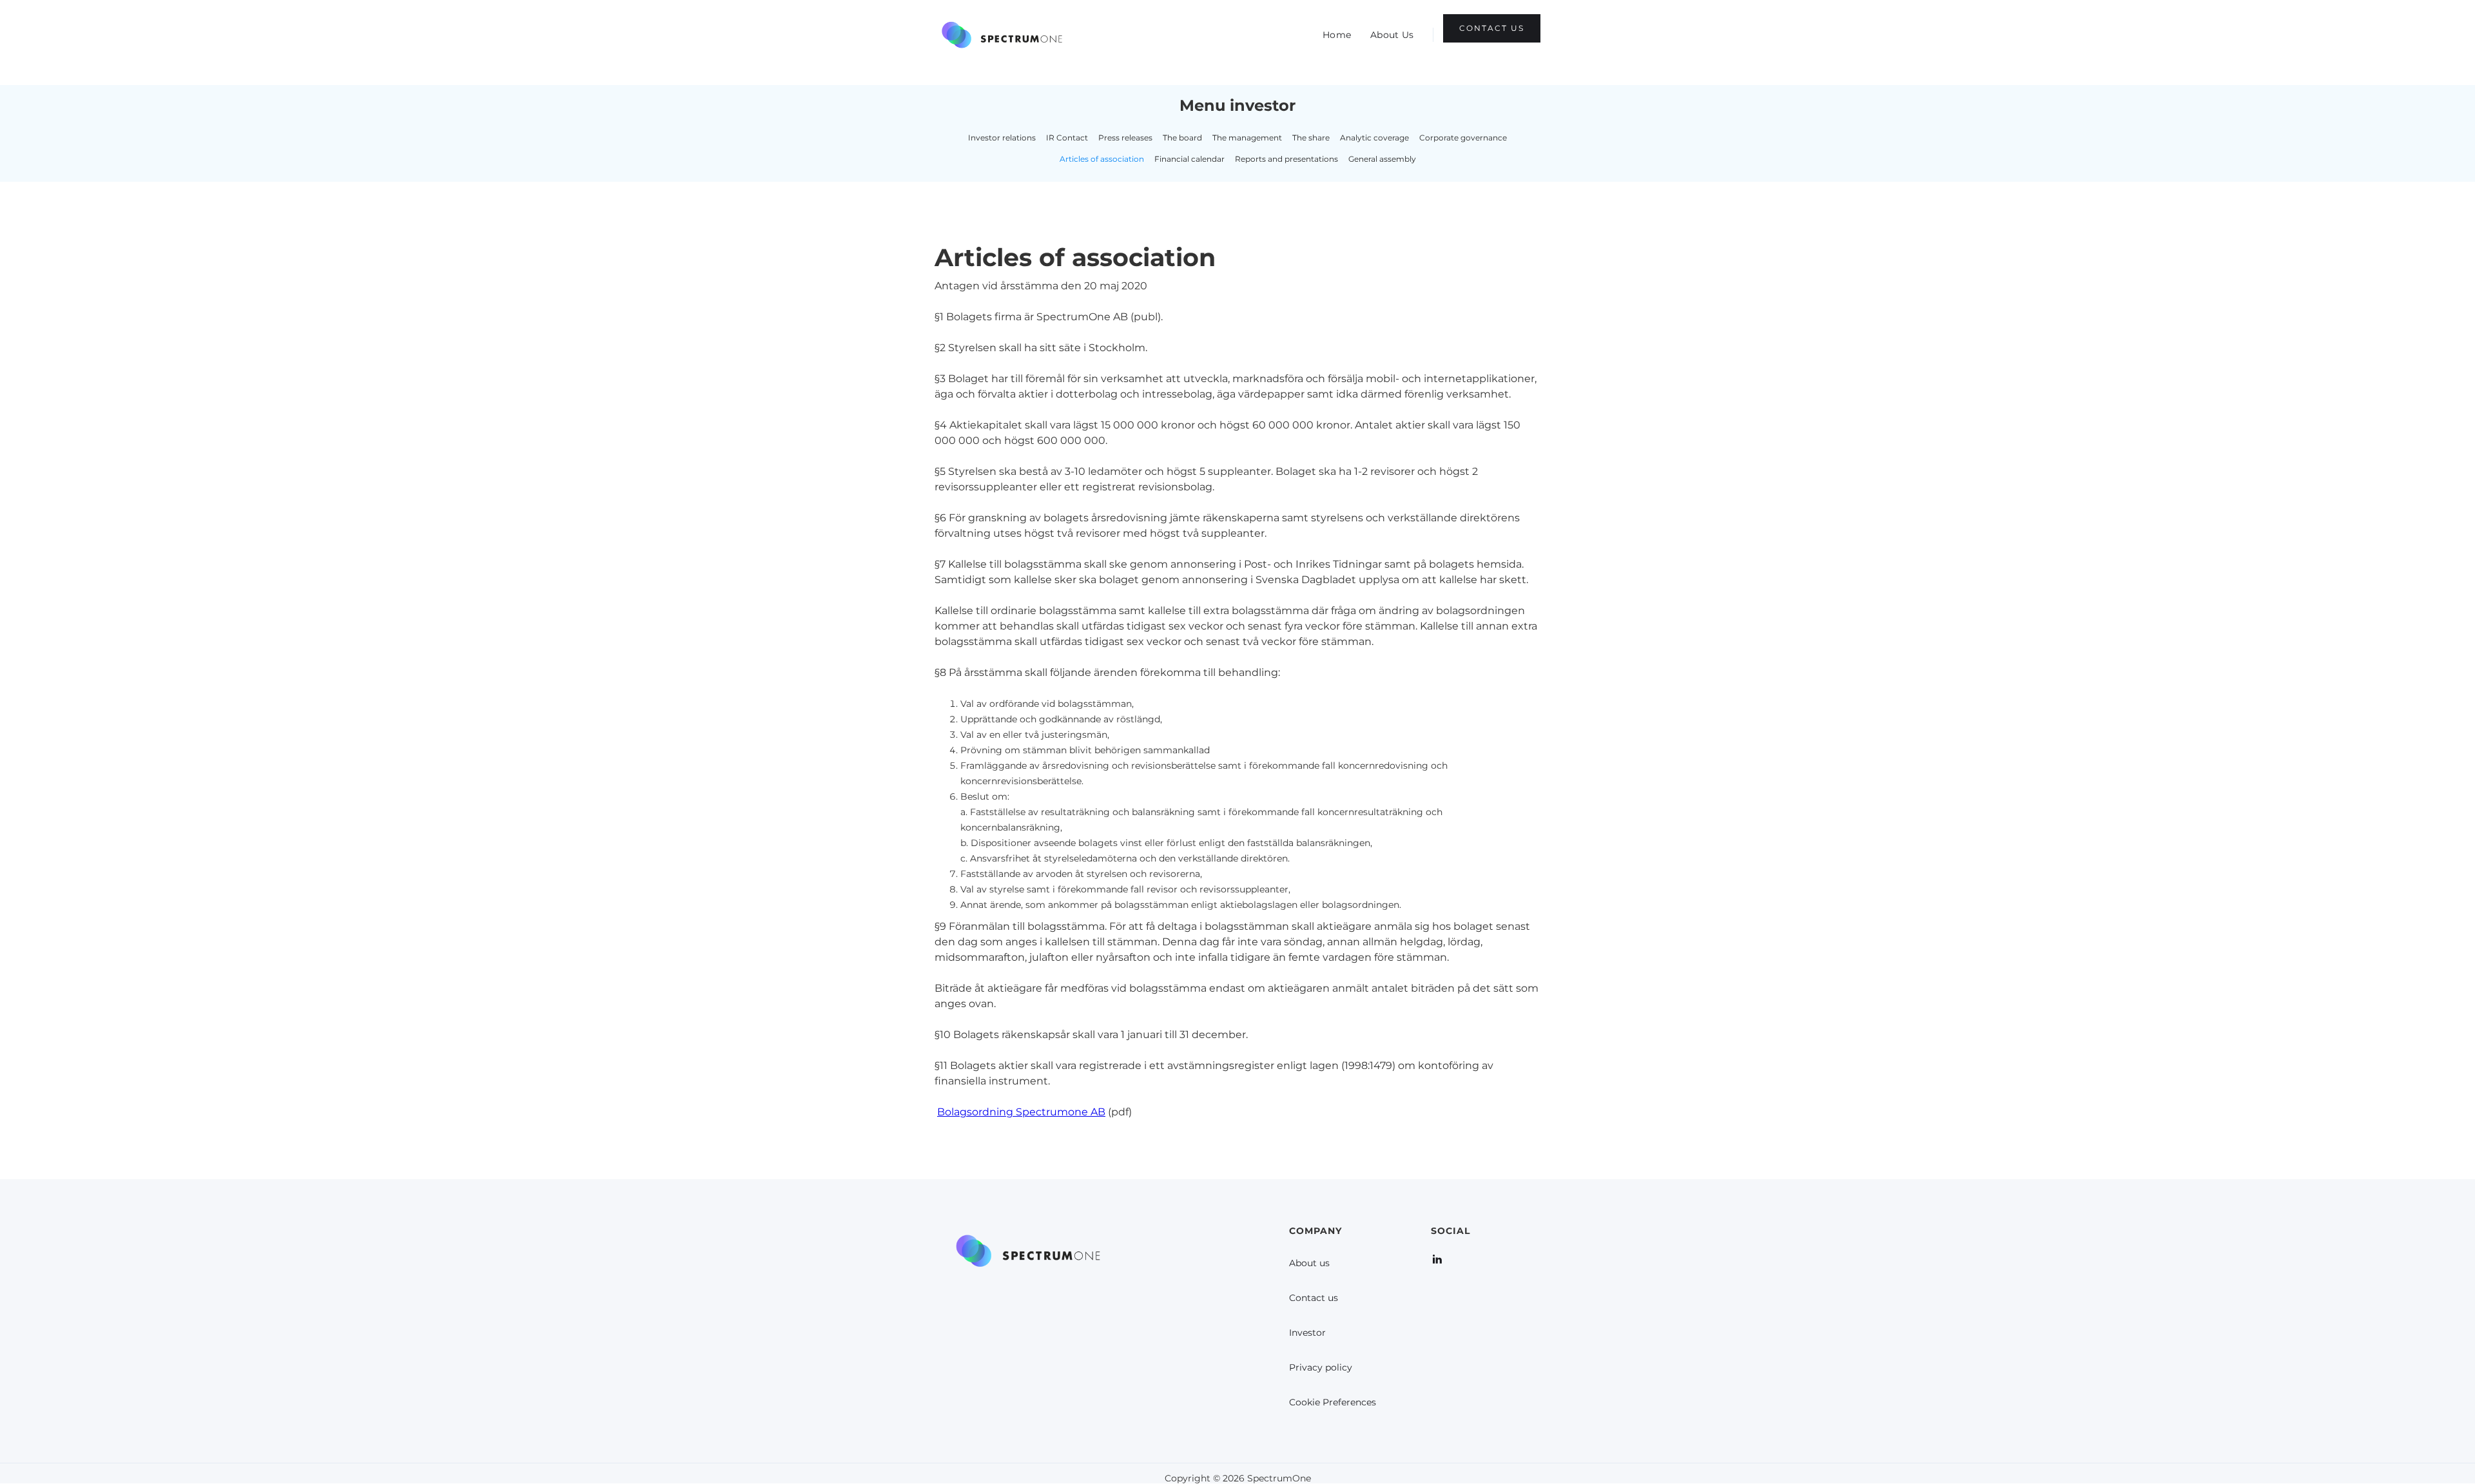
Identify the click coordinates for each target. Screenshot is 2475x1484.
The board (1182, 138)
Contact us (1314, 1298)
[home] (1002, 35)
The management (1247, 138)
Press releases (1125, 138)
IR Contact (1067, 138)
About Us (1392, 35)
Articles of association (1102, 159)
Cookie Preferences (1333, 1402)
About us (1309, 1263)
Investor (1307, 1333)
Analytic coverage (1374, 138)
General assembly (1382, 159)
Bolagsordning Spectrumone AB (1021, 1112)
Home (1337, 35)
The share (1311, 138)
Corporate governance (1463, 138)
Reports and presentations (1286, 159)
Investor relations (1002, 138)
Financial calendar (1189, 159)
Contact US (1492, 28)
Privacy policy (1321, 1367)
